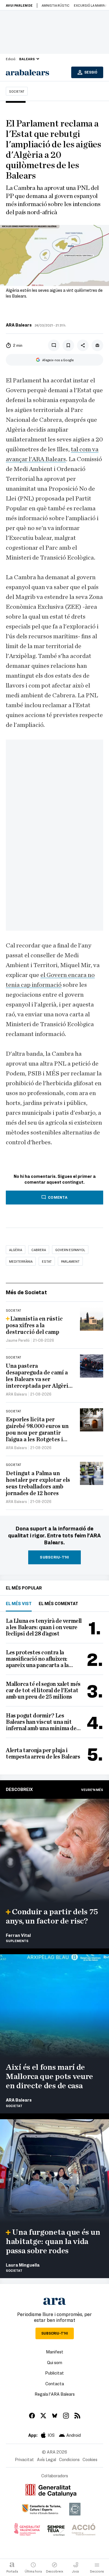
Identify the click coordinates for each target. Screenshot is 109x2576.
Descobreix (19, 1789)
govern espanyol (70, 1250)
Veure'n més (92, 1790)
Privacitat (24, 2459)
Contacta (55, 2384)
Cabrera (39, 1250)
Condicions (69, 2459)
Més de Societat (26, 1292)
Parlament (70, 1261)
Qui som (55, 2362)
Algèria (16, 1250)
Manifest (55, 2352)
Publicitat (54, 2373)
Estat (47, 1261)
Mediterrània (21, 1261)
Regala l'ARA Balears (55, 2394)
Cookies (90, 2459)
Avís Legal (47, 2459)
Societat (17, 91)
